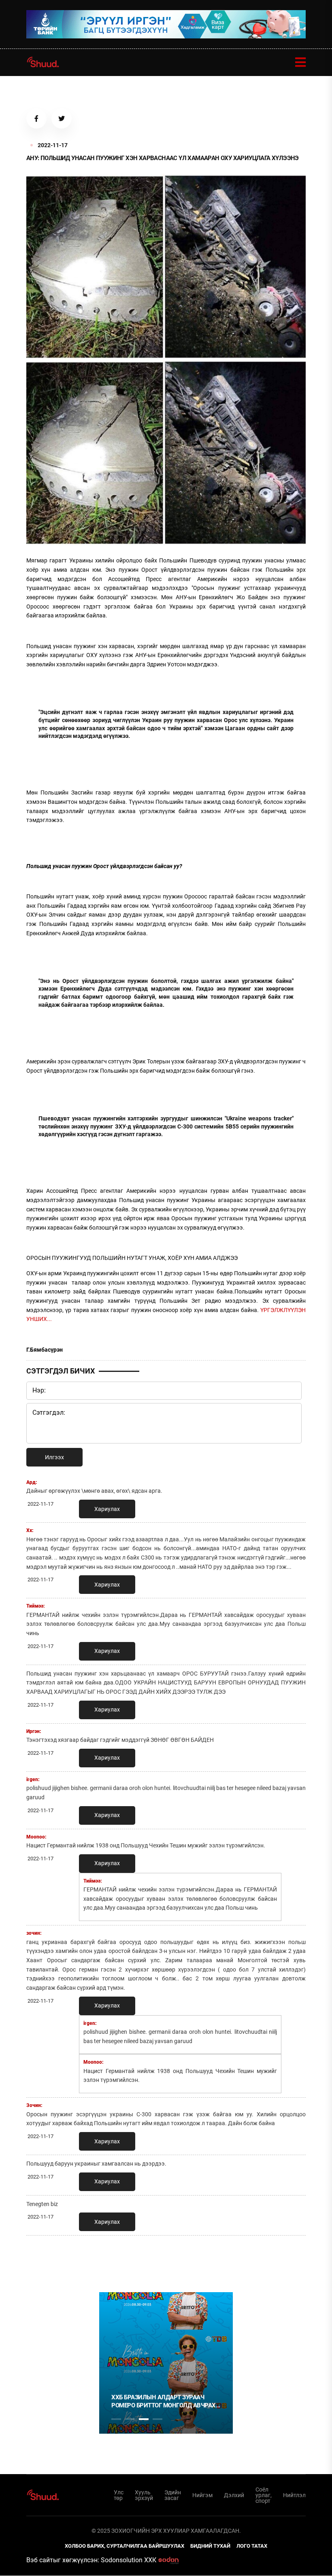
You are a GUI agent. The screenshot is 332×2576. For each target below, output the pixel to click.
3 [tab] (144, 2419)
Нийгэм (202, 2495)
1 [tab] (116, 2259)
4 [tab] (157, 2419)
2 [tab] (130, 2419)
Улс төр (119, 2495)
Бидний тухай (210, 2546)
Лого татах (252, 2546)
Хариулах (107, 1509)
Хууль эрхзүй (144, 2495)
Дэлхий (234, 2495)
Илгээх (54, 1457)
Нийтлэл (294, 2495)
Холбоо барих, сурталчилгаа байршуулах (125, 2546)
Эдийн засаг (173, 2495)
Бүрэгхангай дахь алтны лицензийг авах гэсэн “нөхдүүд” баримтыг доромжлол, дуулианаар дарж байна (203, 2402)
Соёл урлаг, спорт (264, 2495)
